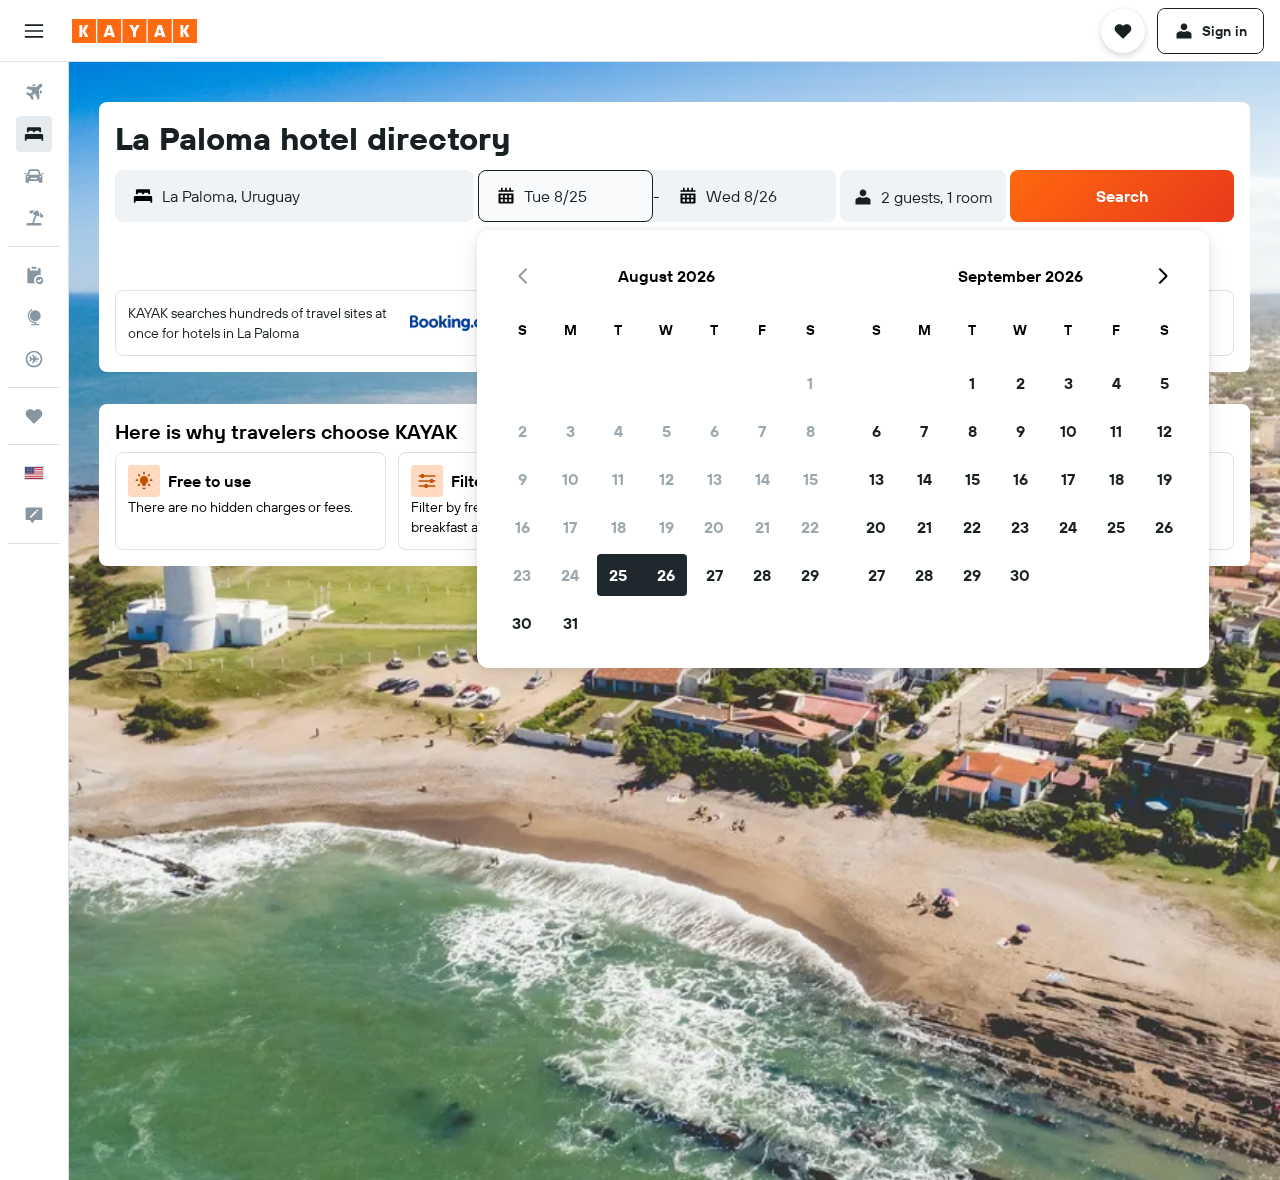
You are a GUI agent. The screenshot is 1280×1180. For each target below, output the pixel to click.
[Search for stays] (34, 134)
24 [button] (570, 575)
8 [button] (810, 431)
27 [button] (714, 575)
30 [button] (522, 623)
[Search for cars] (34, 176)
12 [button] (666, 479)
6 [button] (714, 431)
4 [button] (618, 431)
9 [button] (522, 479)
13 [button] (714, 479)
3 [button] (570, 431)
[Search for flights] (34, 92)
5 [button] (666, 431)
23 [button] (522, 575)
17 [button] (570, 527)
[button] (34, 31)
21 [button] (762, 527)
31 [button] (570, 623)
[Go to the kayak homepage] (134, 31)
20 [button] (714, 527)
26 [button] (666, 575)
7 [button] (762, 431)
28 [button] (762, 575)
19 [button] (666, 527)
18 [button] (618, 527)
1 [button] (810, 383)
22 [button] (810, 527)
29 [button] (810, 575)
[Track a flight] (34, 359)
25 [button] (618, 575)
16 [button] (522, 527)
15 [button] (810, 479)
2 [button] (522, 431)
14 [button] (762, 479)
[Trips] (34, 416)
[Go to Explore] (34, 317)
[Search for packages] (34, 218)
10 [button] (570, 479)
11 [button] (618, 479)
